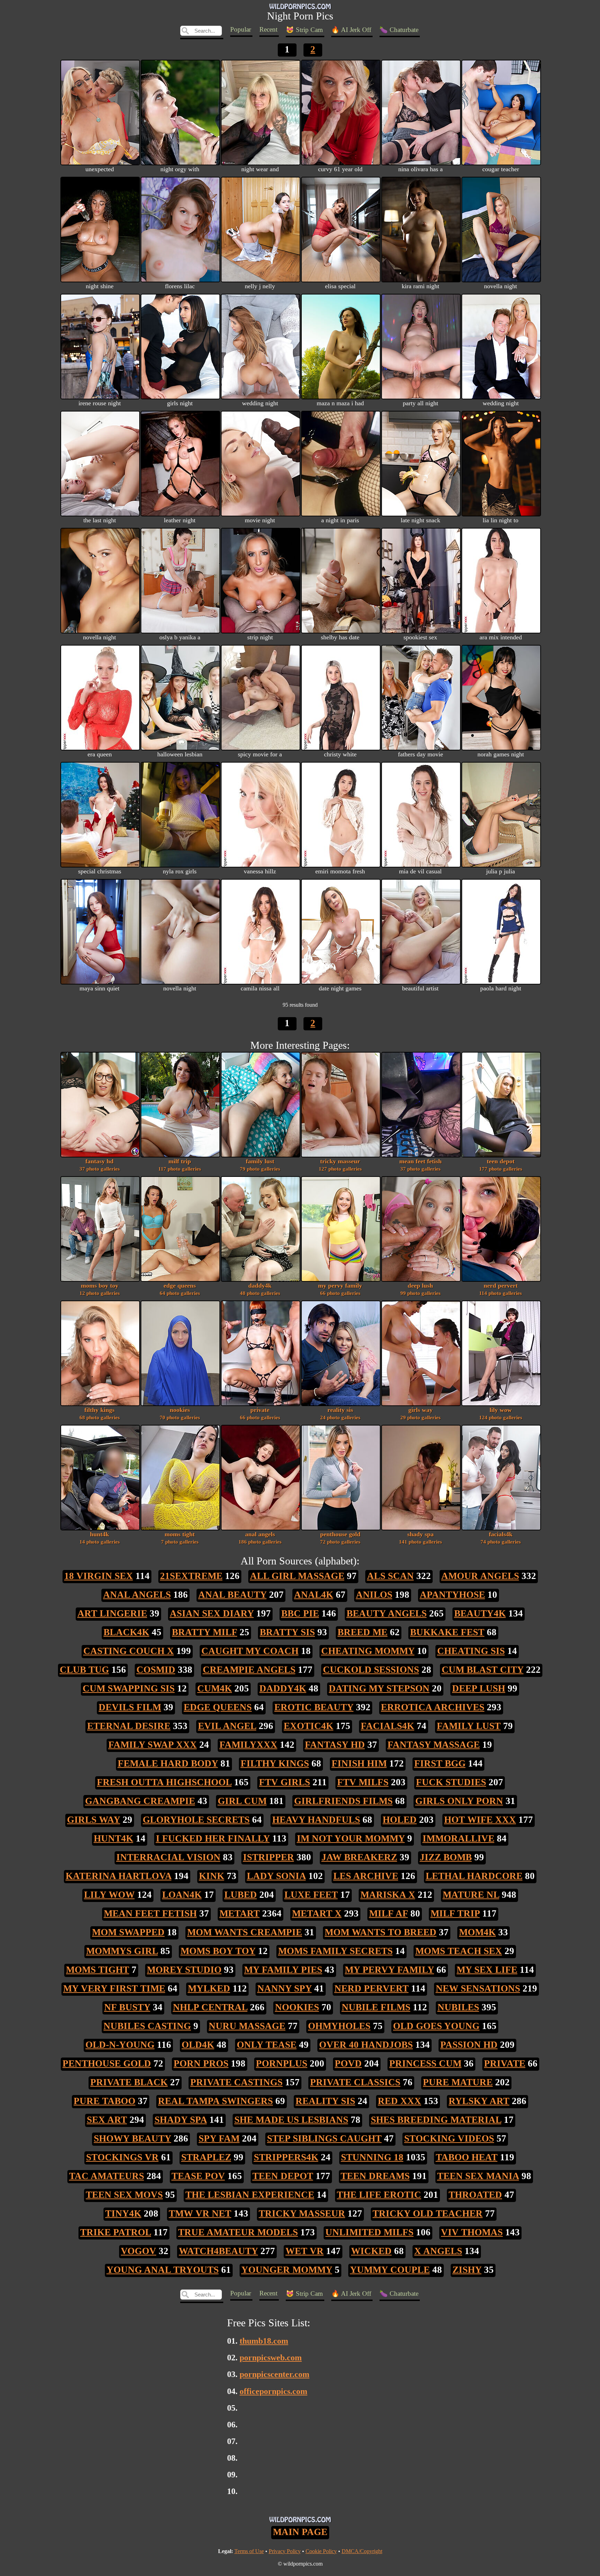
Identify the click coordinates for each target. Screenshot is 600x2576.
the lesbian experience (250, 2195)
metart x (317, 1913)
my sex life (487, 1970)
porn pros (201, 2063)
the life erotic (379, 2195)
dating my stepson (379, 1688)
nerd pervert (501, 1289)
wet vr (305, 2251)
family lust (260, 1165)
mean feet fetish (420, 1165)
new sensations (478, 1988)
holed (400, 1820)
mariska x (388, 1895)
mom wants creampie (245, 1932)
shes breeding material (436, 2120)
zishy (467, 2270)
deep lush (420, 1289)
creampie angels (249, 1670)
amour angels (480, 1576)
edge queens (180, 1289)
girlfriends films (343, 1801)
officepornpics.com (273, 2391)
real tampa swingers (215, 2101)
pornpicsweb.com (271, 2357)
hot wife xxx (480, 1820)
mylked (209, 1988)
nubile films (376, 2007)
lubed (241, 1895)
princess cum (425, 2063)
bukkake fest (447, 1632)
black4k (126, 1632)
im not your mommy (351, 1838)
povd (348, 2063)
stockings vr (122, 2157)
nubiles (458, 2007)
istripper (269, 1857)
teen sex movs (124, 2195)
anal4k (314, 1595)
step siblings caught (324, 2138)
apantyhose (452, 1595)
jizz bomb (446, 1857)
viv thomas (472, 2232)
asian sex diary (212, 1613)
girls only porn (459, 1801)
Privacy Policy (285, 2551)
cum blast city (483, 1670)
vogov (139, 2251)
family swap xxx (153, 1745)
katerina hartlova (119, 1876)
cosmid (156, 1670)
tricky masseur (340, 1165)
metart (240, 1913)
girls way (420, 1413)
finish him (359, 1763)
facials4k (501, 1538)
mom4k (477, 1932)
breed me (362, 1632)
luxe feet (311, 1895)
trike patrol (116, 2232)
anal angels (260, 1538)
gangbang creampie (140, 1801)
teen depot (501, 1165)
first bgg (440, 1763)
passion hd (469, 2045)
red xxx (399, 2101)
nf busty (127, 2007)
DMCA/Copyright (362, 2551)
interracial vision (168, 1857)
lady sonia (276, 1876)
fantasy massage (434, 1745)
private (260, 1413)
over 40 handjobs (366, 2045)
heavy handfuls (316, 1820)
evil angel (227, 1726)
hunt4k (100, 1538)
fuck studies (451, 1782)
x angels (438, 2251)
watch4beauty (218, 2251)
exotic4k (309, 1726)
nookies (180, 1413)
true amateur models (238, 2232)
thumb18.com (264, 2341)
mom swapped (128, 1932)
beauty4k (480, 1613)
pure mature (458, 2082)
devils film (130, 1707)
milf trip (180, 1165)
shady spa (420, 1538)
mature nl (471, 1895)
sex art (107, 2120)
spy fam (219, 2138)
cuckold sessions (371, 1670)
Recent (268, 29)
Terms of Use (249, 2551)
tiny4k (123, 2213)
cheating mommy (368, 1651)
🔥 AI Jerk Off (351, 30)
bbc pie (300, 1613)
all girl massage (297, 1576)
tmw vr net (200, 2213)
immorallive (459, 1838)
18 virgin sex (99, 1576)
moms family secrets (335, 1951)
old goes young (436, 2026)
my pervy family (340, 1289)
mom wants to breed (381, 1932)
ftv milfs (363, 1782)
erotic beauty (314, 1707)
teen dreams (375, 2176)
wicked (371, 2251)
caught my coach (250, 1651)
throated (475, 2195)
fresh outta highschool (164, 1782)
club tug (84, 1670)
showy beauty (132, 2138)
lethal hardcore (474, 1876)
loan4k (182, 1895)
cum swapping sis (129, 1688)
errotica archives (433, 1707)
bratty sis (287, 1632)
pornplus (282, 2063)
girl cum (242, 1801)
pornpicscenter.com (274, 2374)
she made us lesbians (291, 2120)
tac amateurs (107, 2176)
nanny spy (285, 1988)
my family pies (283, 1970)
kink (212, 1876)
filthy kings (100, 1413)
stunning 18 (372, 2157)
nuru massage (247, 2026)
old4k (198, 2045)
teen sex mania (478, 2176)
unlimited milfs (369, 2232)
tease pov (198, 2176)
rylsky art (479, 2101)
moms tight (180, 1538)
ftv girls (285, 1782)
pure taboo (105, 2101)
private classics (355, 2082)
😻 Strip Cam (304, 30)
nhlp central (210, 2007)
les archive (366, 1876)
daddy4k (260, 1289)
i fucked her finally (213, 1838)
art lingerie (112, 1613)
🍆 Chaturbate (399, 30)
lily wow (501, 1413)
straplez (206, 2157)
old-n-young (120, 2045)
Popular (241, 29)
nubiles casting (147, 2026)
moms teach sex (459, 1951)
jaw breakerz (359, 1857)
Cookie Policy (321, 2551)
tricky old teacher (428, 2213)
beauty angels (387, 1613)
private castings (236, 2082)
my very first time (114, 1988)
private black (129, 2082)
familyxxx (248, 1745)
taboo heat (467, 2157)
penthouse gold (340, 1538)
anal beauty (232, 1595)
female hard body (168, 1763)
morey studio (184, 1970)
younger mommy (287, 2270)
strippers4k (286, 2157)
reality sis (340, 1413)
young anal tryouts (163, 2270)
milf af (389, 1913)
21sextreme (191, 1576)
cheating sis (471, 1651)
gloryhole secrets (196, 1820)
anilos (374, 1595)
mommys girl (122, 1951)
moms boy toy (100, 1289)
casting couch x (129, 1651)
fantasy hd (100, 1165)
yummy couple (390, 2270)
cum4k (215, 1688)
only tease (267, 2045)
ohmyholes (339, 2026)
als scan (390, 1576)
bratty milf (205, 1632)
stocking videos (449, 2138)
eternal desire (129, 1726)
